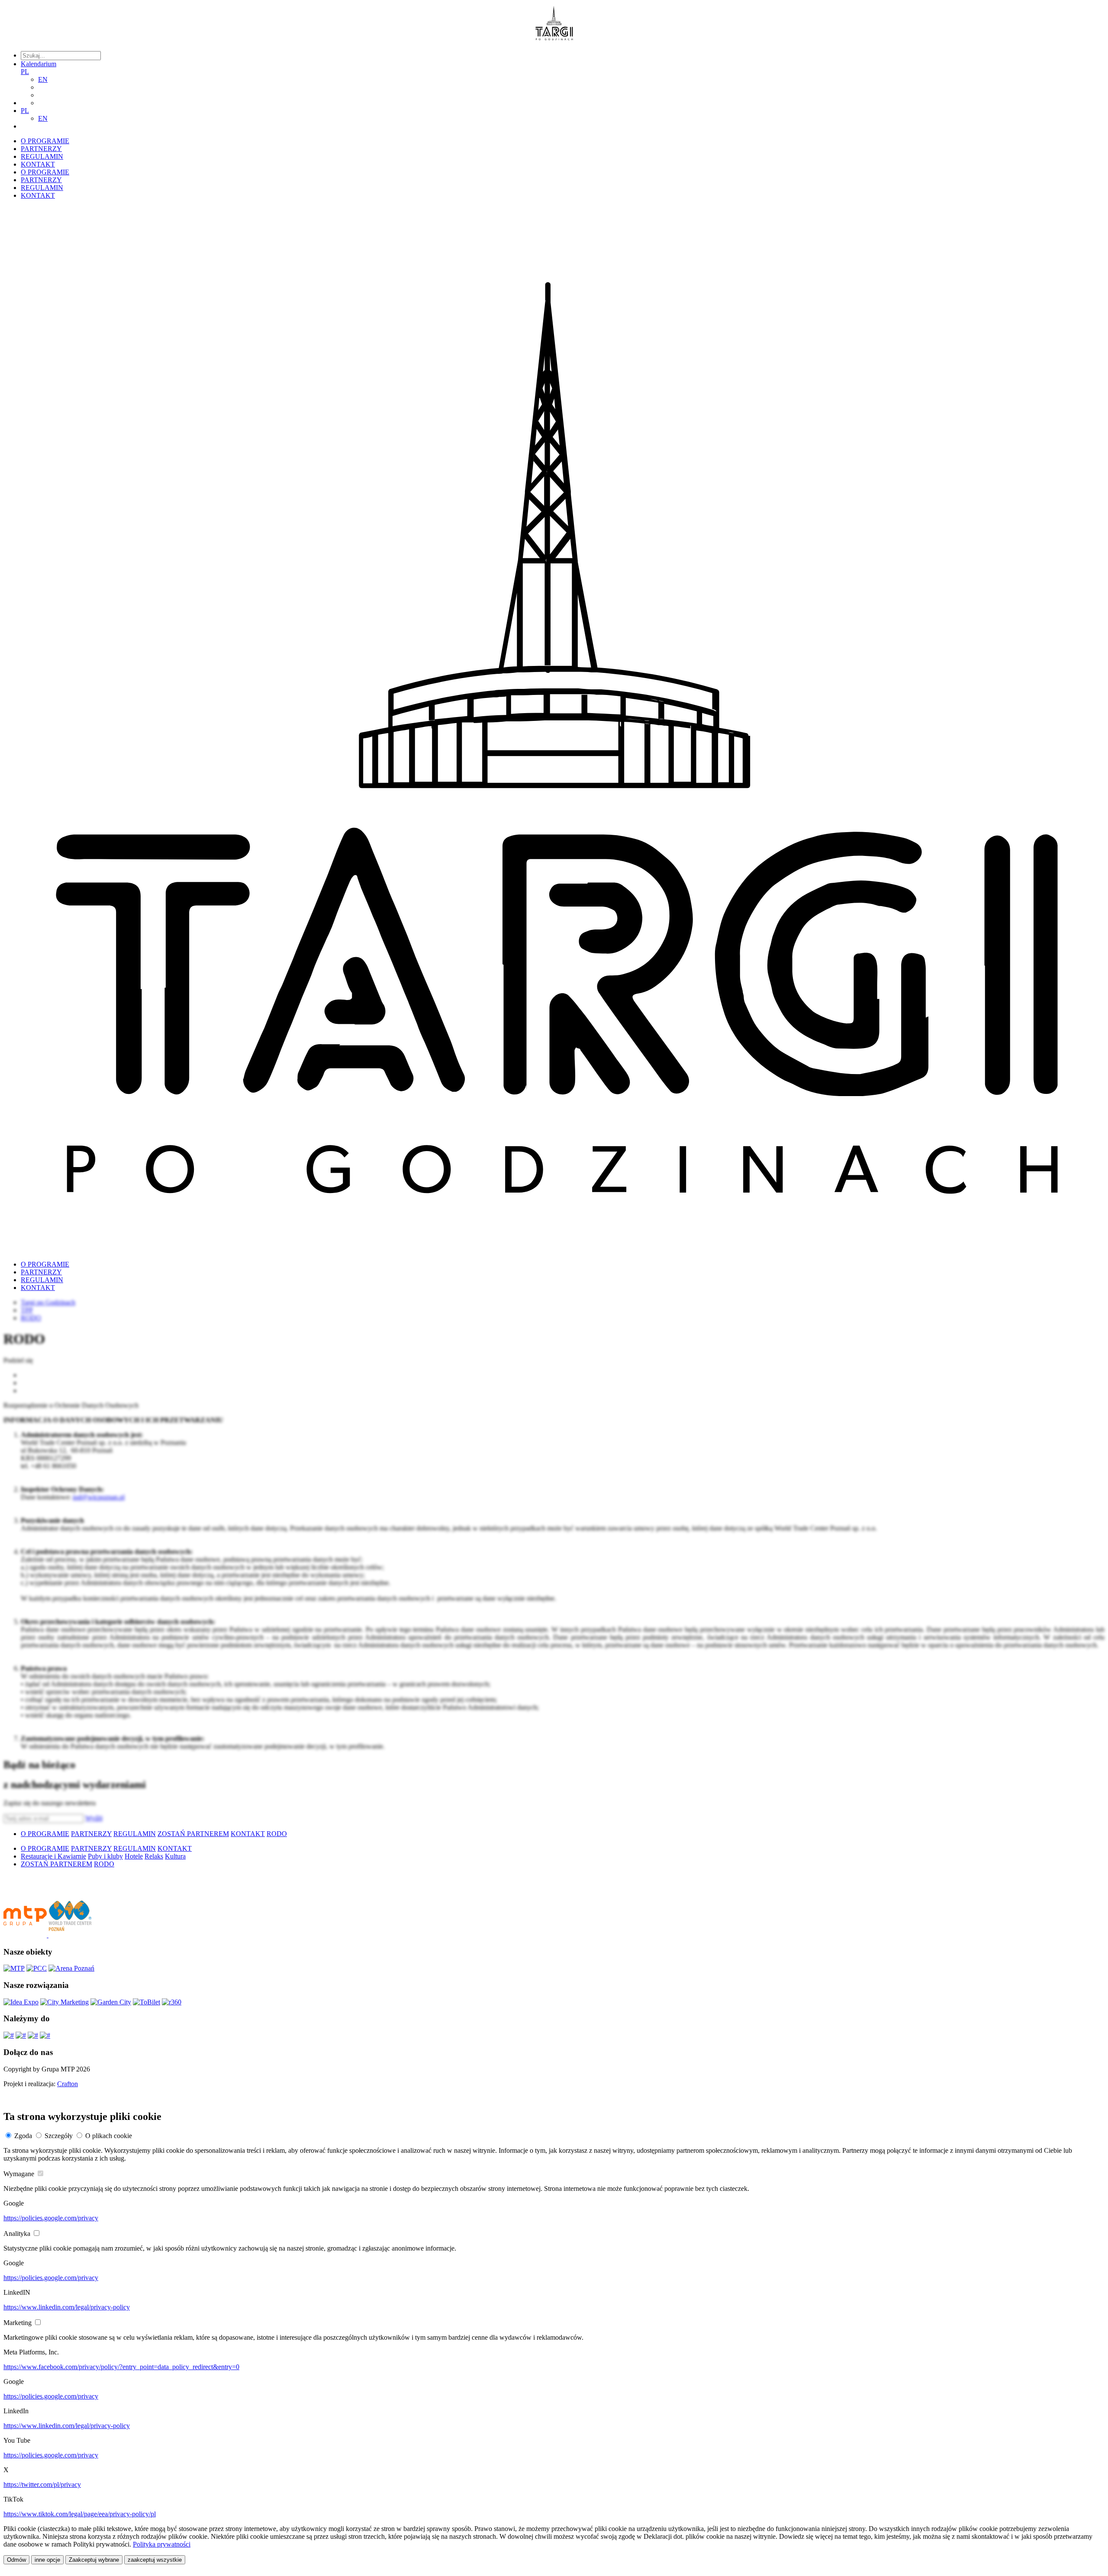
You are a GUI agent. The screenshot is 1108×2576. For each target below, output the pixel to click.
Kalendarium (39, 64)
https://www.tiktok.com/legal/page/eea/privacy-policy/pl (80, 2514)
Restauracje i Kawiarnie (53, 1856)
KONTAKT (38, 164)
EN (43, 79)
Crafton (68, 2084)
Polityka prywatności (162, 2544)
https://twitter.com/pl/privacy (42, 2484)
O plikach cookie (109, 2136)
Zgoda (23, 2136)
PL (25, 72)
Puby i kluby (105, 1856)
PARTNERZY (41, 149)
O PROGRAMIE (45, 141)
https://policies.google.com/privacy (51, 2218)
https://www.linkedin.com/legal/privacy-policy (67, 2307)
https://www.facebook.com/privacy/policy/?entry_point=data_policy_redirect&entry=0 (121, 2367)
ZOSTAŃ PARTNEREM (193, 1834)
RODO (277, 1834)
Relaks (154, 1856)
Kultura (175, 1856)
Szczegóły (59, 2136)
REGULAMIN (42, 156)
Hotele (134, 1856)
